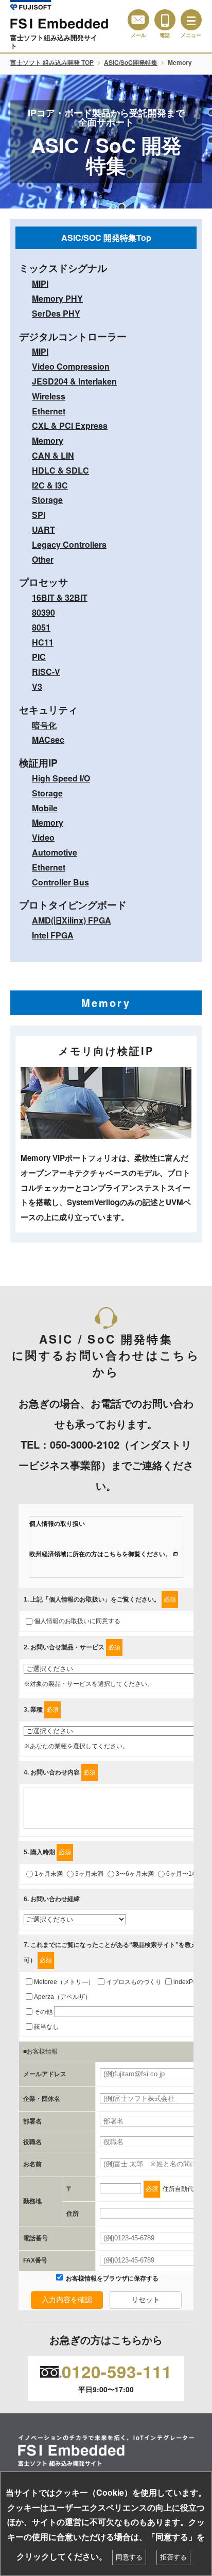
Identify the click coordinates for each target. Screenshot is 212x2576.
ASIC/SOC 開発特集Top (106, 238)
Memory (48, 440)
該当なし (46, 2027)
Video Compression (71, 366)
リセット (146, 2300)
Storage (47, 500)
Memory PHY (57, 298)
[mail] (138, 20)
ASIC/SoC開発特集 (131, 62)
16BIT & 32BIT (60, 597)
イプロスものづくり (134, 1982)
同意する (129, 2557)
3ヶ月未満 (89, 1874)
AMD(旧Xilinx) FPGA (72, 920)
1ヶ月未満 (49, 1874)
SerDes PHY (56, 313)
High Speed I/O (61, 778)
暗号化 (44, 725)
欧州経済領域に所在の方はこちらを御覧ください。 (100, 1554)
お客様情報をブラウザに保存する (111, 2278)
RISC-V (46, 672)
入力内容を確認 (67, 2300)
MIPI (40, 283)
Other (43, 559)
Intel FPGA (53, 935)
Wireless (49, 396)
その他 (43, 2012)
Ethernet (49, 411)
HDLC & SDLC (60, 470)
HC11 (43, 642)
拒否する (173, 2557)
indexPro (186, 1982)
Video (43, 837)
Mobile (45, 808)
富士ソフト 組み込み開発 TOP (52, 62)
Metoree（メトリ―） (64, 1982)
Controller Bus (60, 882)
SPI (39, 515)
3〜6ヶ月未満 (135, 1874)
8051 (41, 627)
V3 (37, 686)
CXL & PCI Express (70, 425)
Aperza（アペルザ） (63, 1997)
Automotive (55, 852)
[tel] (165, 20)
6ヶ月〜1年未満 (188, 1874)
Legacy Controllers (69, 544)
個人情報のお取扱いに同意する (77, 1621)
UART (43, 529)
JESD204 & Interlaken (74, 381)
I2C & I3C (50, 485)
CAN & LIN (53, 455)
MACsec (48, 739)
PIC (39, 657)
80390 (43, 612)
